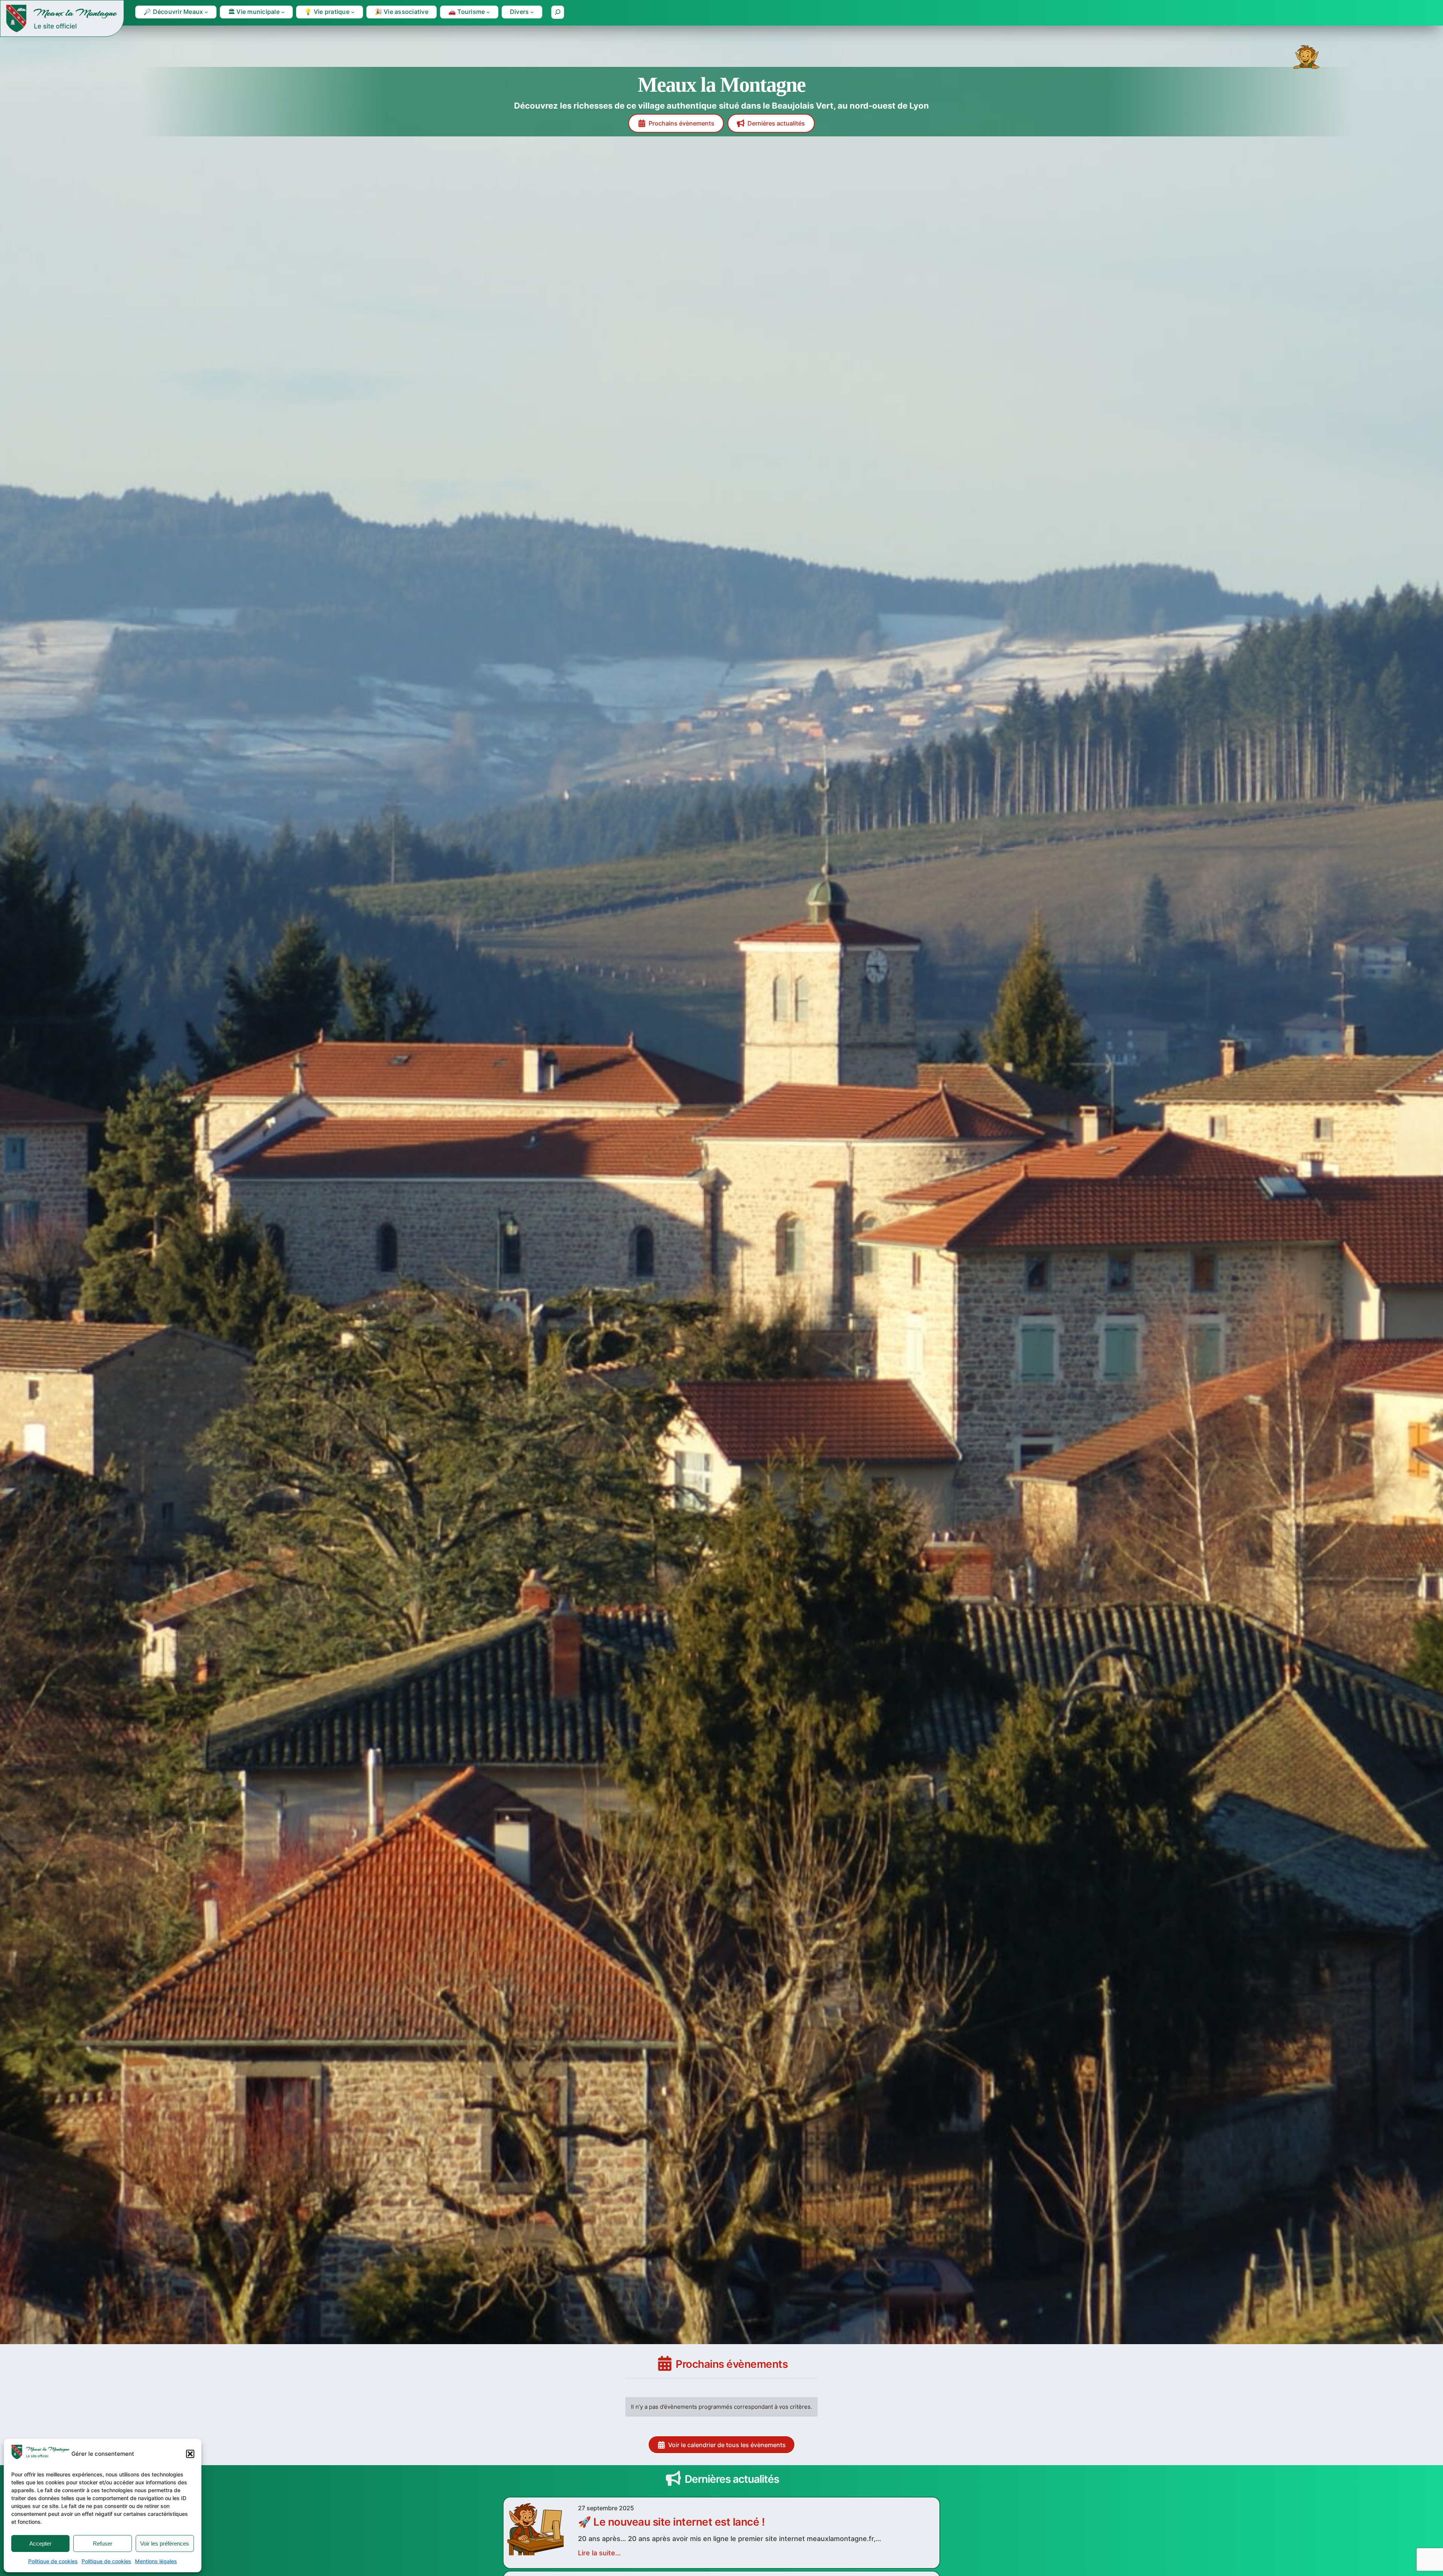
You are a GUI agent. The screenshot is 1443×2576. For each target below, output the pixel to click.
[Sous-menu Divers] (532, 12)
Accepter (40, 2543)
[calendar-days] (665, 2363)
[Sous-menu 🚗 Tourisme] (488, 12)
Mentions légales (156, 2561)
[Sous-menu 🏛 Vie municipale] (283, 12)
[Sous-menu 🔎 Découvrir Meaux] (206, 12)
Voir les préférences (165, 2543)
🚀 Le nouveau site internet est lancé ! (671, 2522)
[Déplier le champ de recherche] (558, 12)
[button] (190, 2454)
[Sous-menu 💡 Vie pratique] (353, 12)
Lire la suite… (599, 2553)
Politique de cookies (53, 2561)
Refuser (103, 2543)
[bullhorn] (673, 2478)
